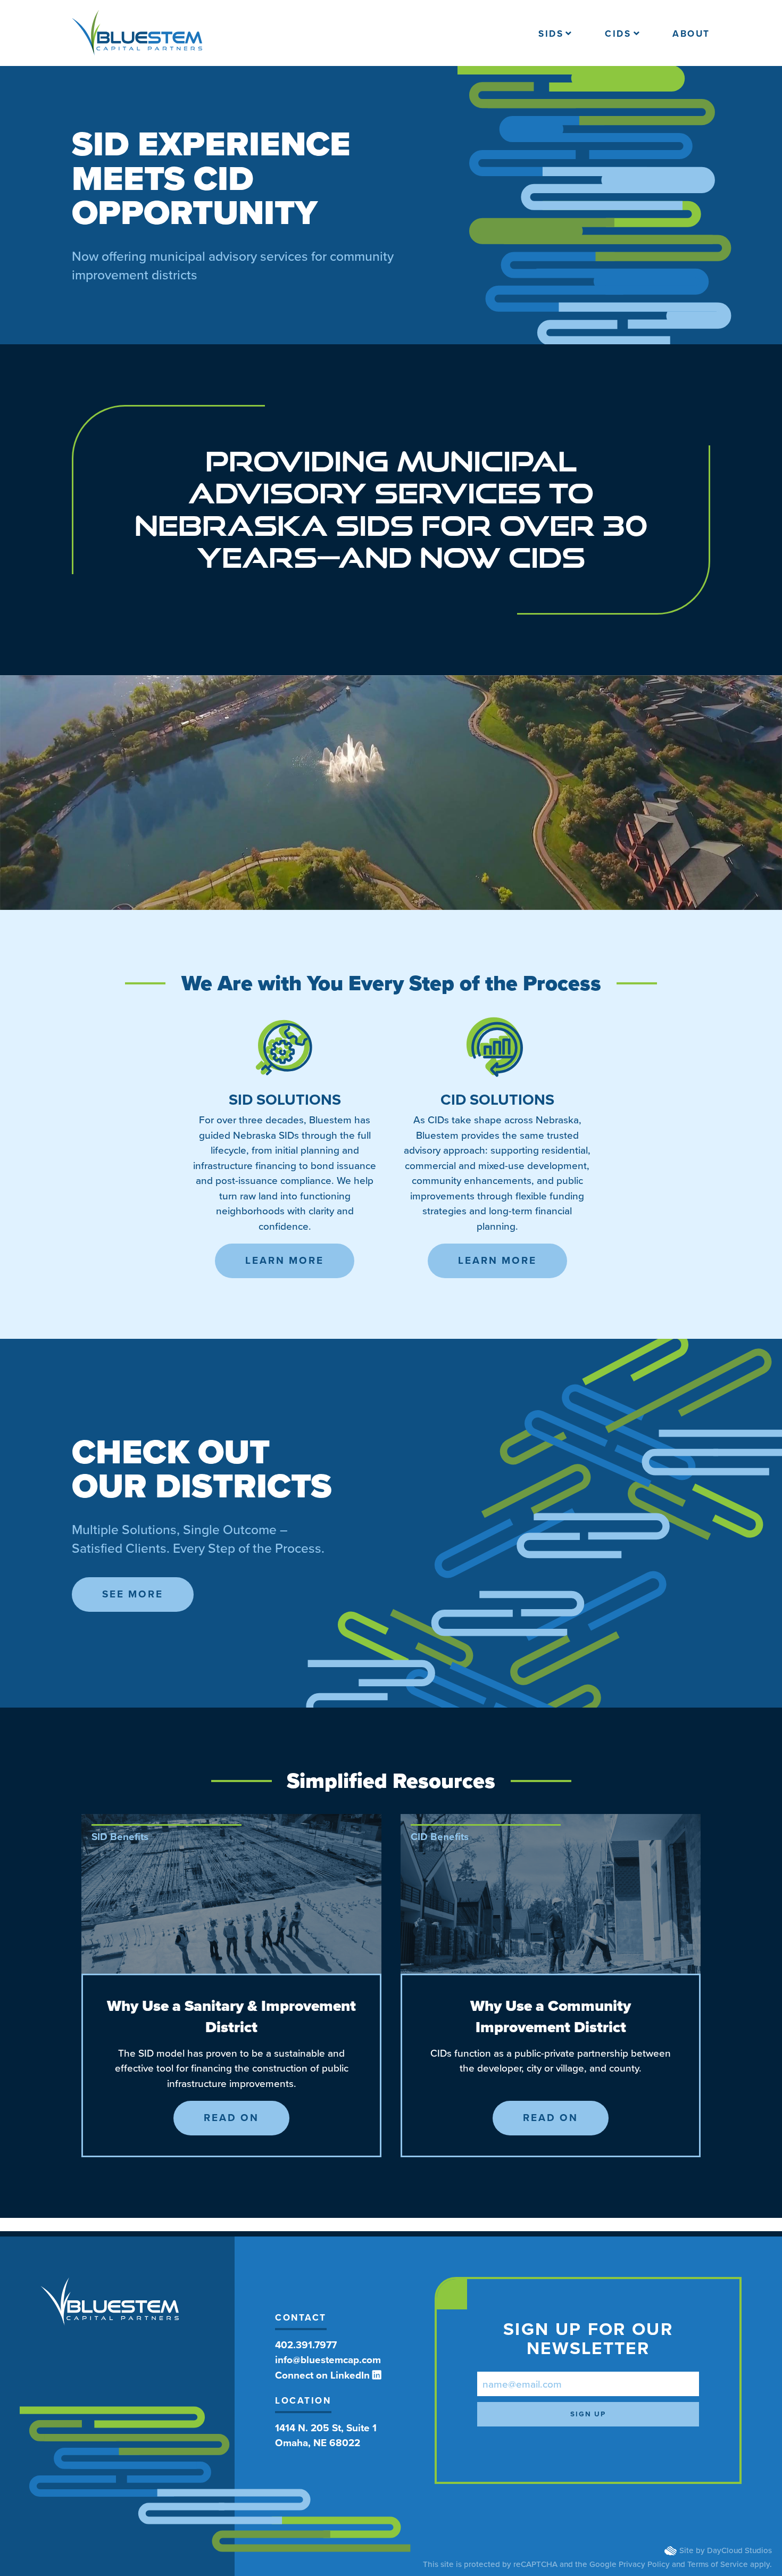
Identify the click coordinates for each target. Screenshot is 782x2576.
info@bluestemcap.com (328, 2360)
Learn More (285, 1260)
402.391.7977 (306, 2345)
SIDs (551, 34)
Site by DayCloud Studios (726, 2550)
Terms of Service (718, 2564)
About (691, 34)
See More (133, 1594)
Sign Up (588, 2414)
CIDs (618, 34)
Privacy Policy (644, 2564)
